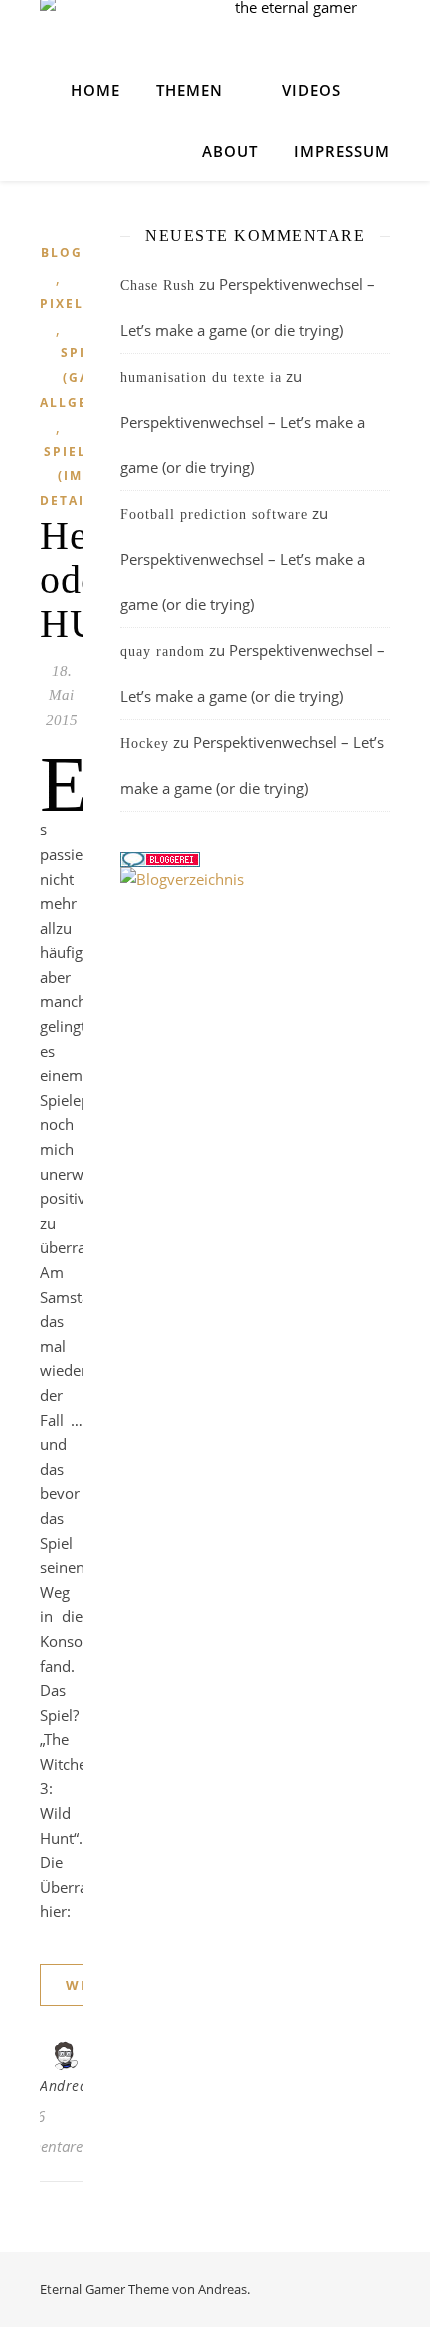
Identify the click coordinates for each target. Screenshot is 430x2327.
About (230, 151)
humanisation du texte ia (201, 377)
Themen (189, 90)
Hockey (144, 743)
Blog (62, 252)
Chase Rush (157, 285)
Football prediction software (214, 514)
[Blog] (255, 879)
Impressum (342, 151)
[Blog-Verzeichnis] (255, 859)
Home (95, 90)
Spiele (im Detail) (70, 476)
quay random (162, 651)
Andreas (67, 2085)
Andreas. (224, 2289)
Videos (311, 90)
